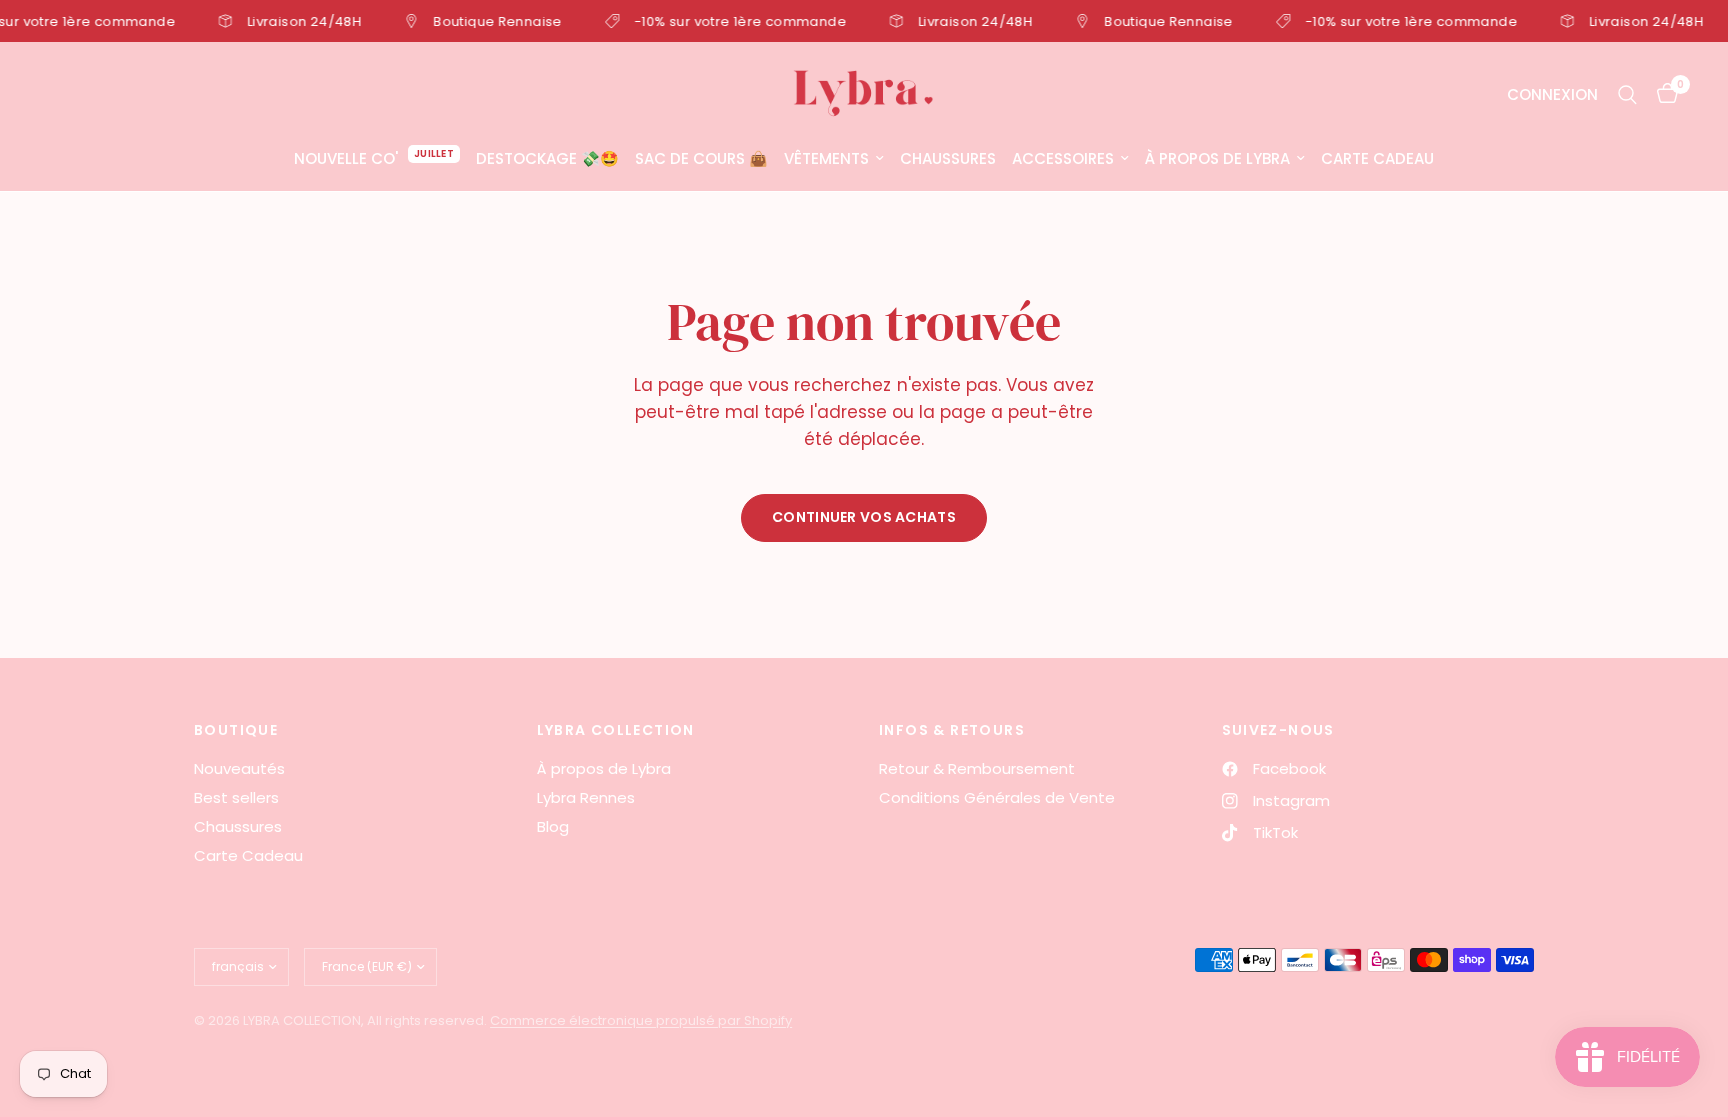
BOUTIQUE (236, 730)
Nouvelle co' (346, 158)
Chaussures (948, 158)
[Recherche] (1627, 94)
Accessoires (1063, 158)
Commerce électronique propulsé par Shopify (641, 1020)
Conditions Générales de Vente (997, 797)
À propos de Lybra (1217, 158)
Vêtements (826, 158)
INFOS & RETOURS (952, 730)
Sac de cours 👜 (701, 158)
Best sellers (236, 797)
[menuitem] (377, 159)
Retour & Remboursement (977, 768)
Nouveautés (239, 768)
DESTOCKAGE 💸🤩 (547, 158)
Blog (553, 826)
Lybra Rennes (586, 797)
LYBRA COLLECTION (616, 730)
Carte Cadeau (1377, 158)
